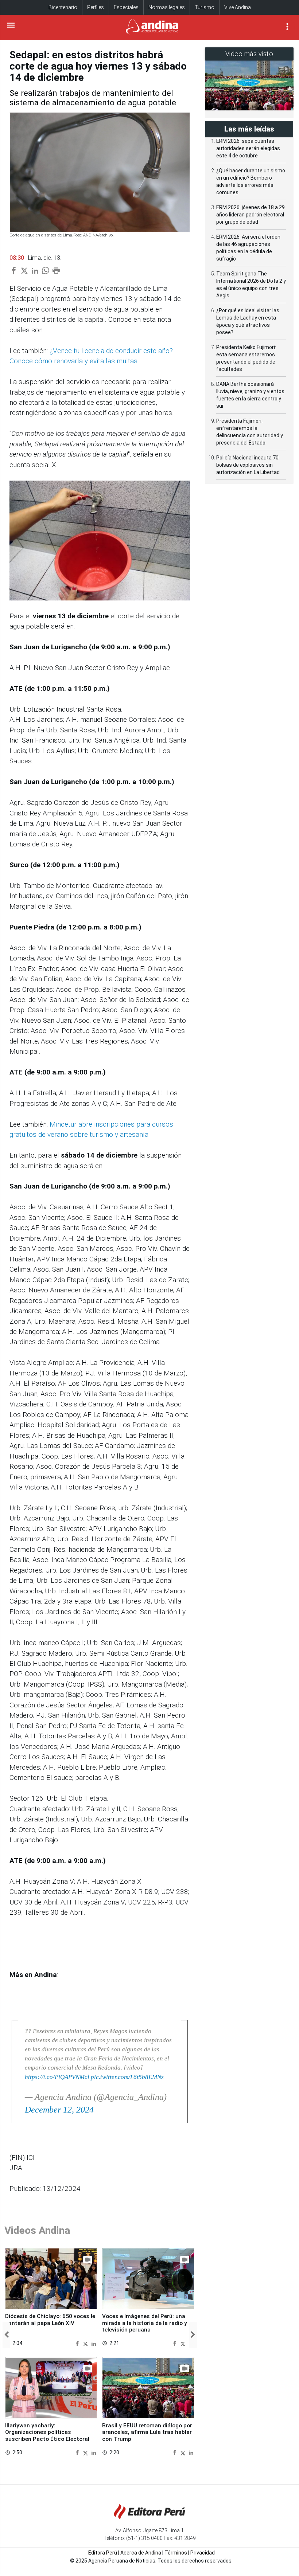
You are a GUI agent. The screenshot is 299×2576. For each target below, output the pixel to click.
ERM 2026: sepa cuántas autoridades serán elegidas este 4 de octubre (248, 148)
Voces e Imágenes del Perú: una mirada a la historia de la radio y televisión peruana (145, 2323)
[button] (6, 2335)
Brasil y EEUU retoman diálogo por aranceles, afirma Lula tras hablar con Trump (147, 2432)
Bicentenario (63, 7)
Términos (176, 2553)
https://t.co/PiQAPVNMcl (57, 2077)
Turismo (205, 7)
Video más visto (249, 54)
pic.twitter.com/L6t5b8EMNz (127, 2077)
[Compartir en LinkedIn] (94, 2343)
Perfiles (96, 7)
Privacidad (203, 2553)
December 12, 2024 (59, 2110)
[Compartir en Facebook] (78, 2343)
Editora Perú (103, 2553)
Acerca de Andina (141, 2553)
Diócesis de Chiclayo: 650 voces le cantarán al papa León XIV (50, 2319)
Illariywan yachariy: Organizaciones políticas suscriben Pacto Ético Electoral (47, 2432)
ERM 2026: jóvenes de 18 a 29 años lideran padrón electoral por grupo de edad (251, 215)
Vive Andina (238, 7)
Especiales (126, 7)
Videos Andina (37, 2230)
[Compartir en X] (86, 2343)
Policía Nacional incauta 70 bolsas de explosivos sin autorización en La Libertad (248, 465)
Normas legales (167, 7)
